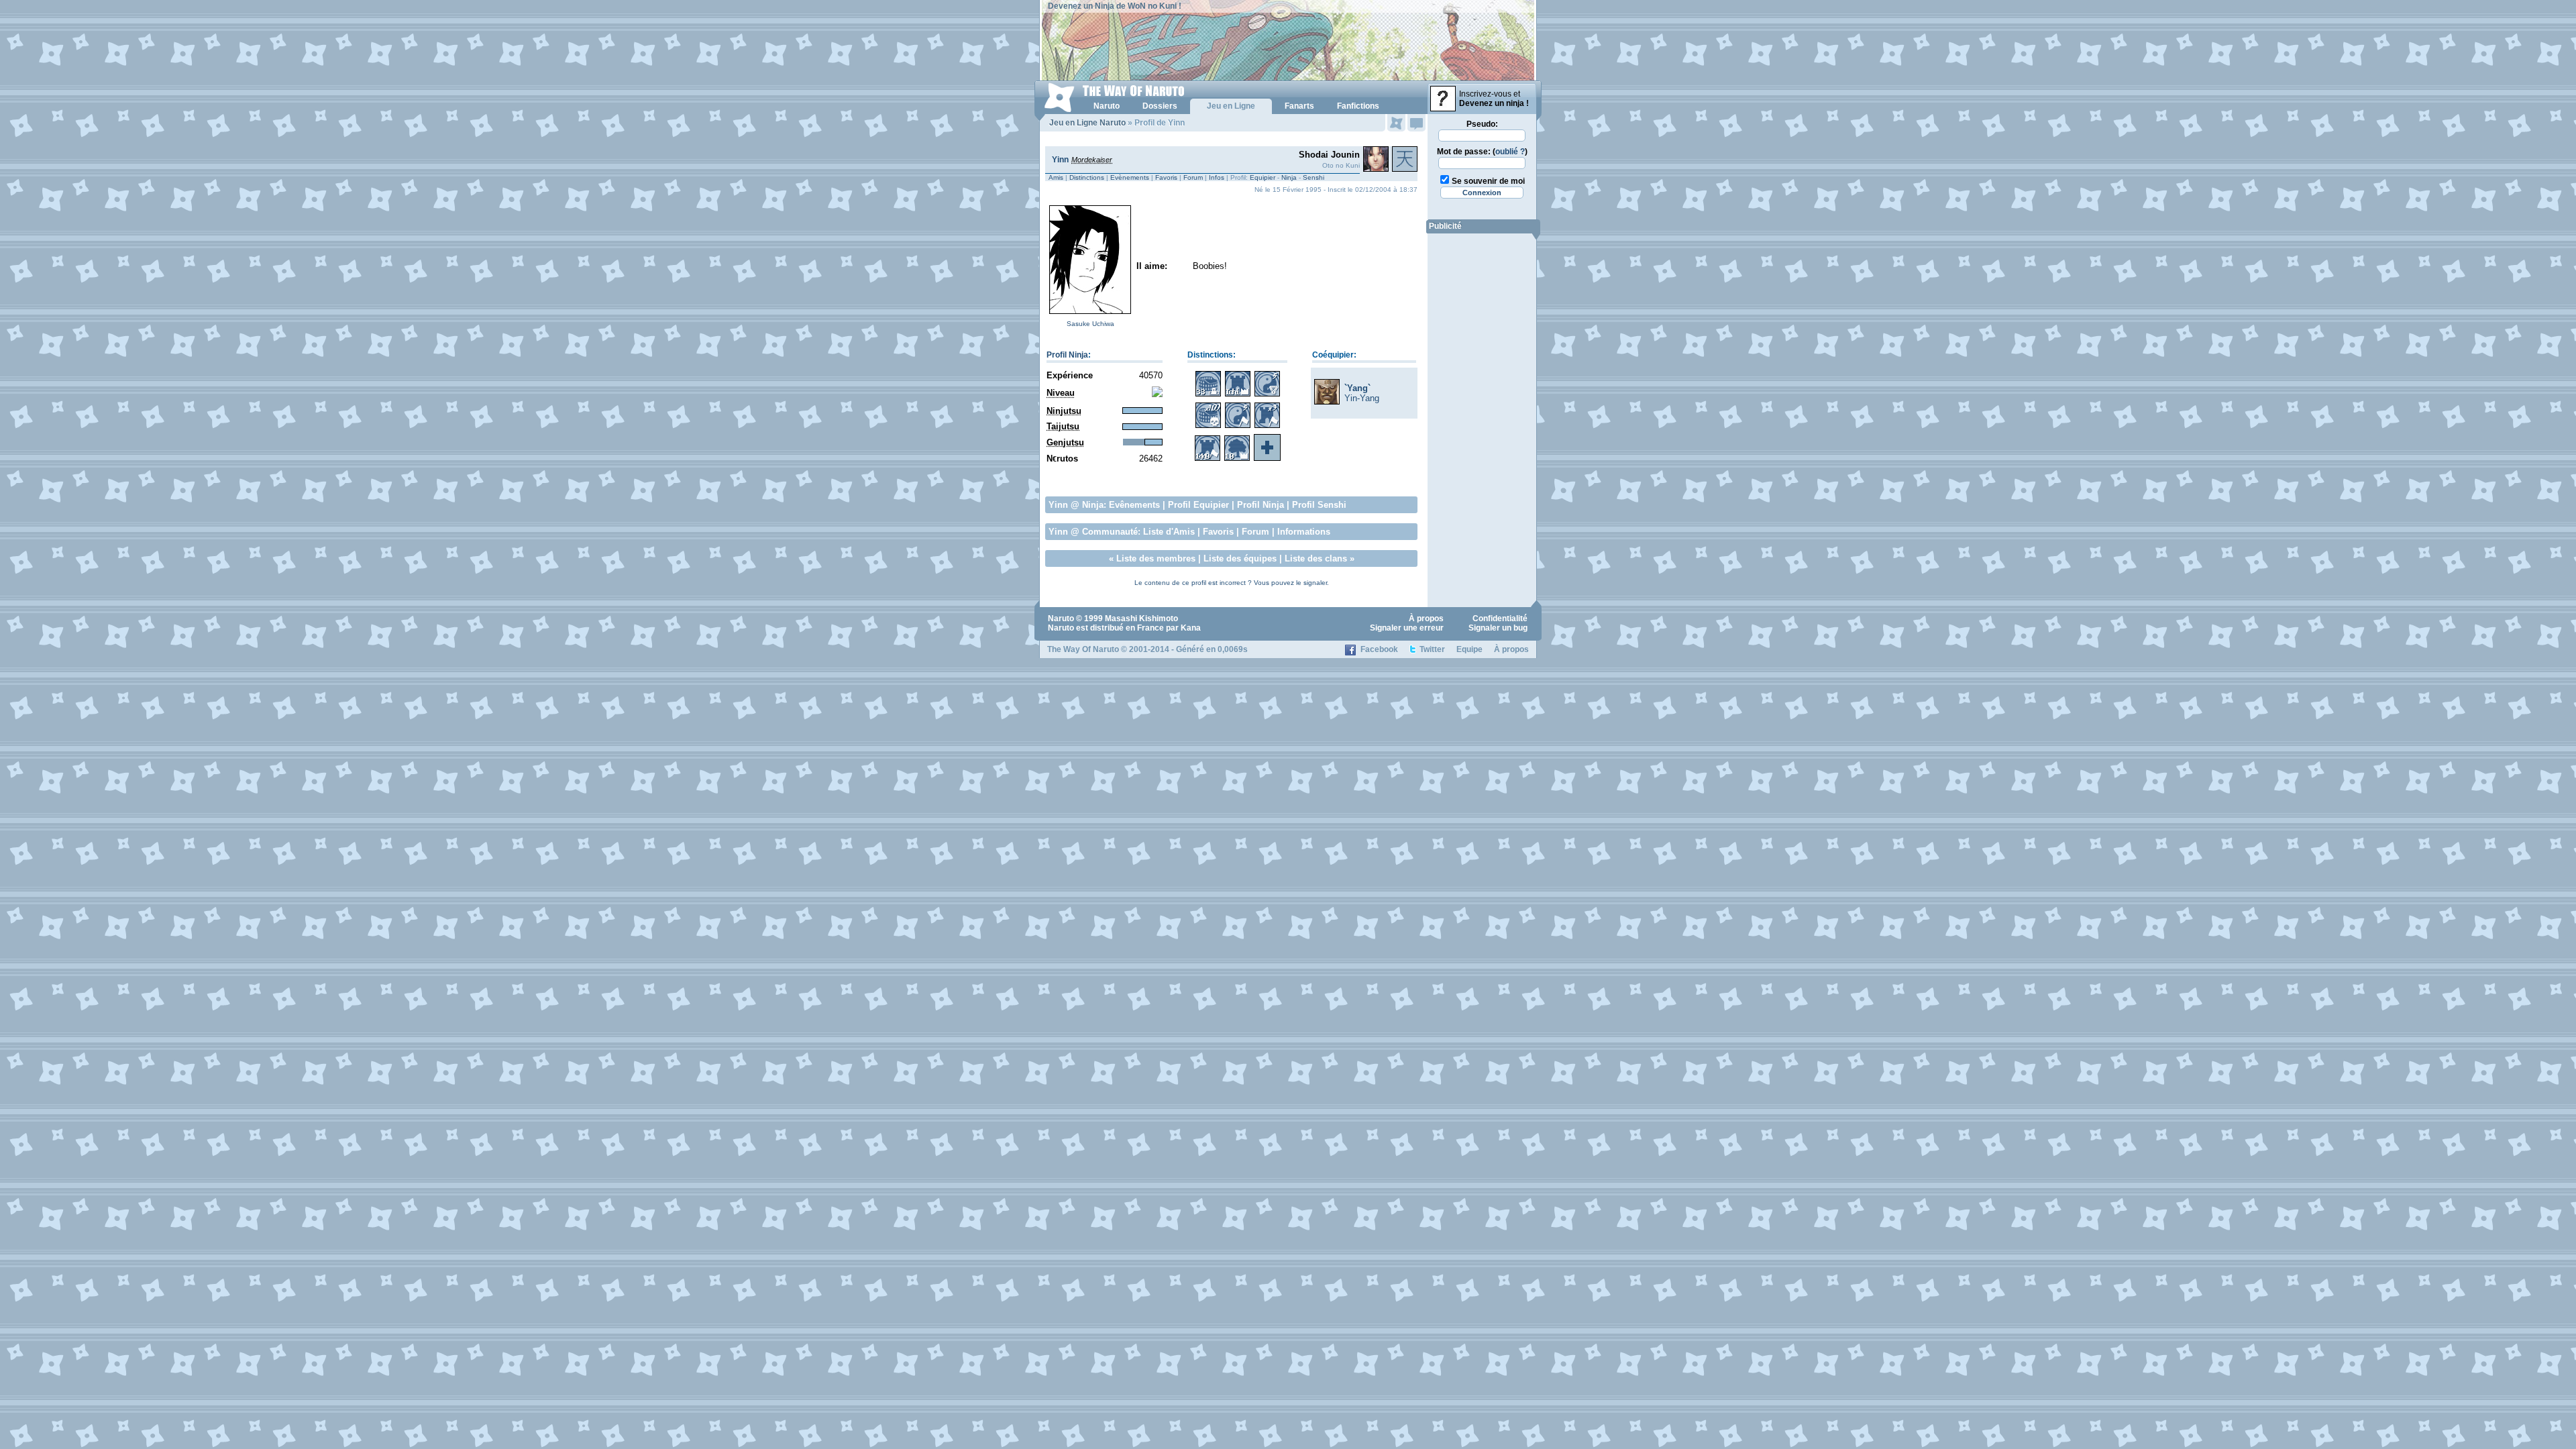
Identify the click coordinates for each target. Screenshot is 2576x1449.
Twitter (1432, 649)
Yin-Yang (1362, 398)
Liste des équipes (1240, 558)
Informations (1304, 532)
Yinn (1060, 160)
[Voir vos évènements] (1396, 123)
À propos (1426, 619)
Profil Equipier (1198, 505)
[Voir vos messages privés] (1416, 123)
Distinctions (1087, 177)
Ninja (1289, 177)
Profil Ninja (1067, 355)
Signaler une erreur (1407, 628)
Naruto (1061, 619)
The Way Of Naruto (1083, 649)
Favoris (1166, 177)
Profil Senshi (1319, 505)
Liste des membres (1156, 558)
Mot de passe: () (1482, 152)
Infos (1217, 177)
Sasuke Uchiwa (1090, 324)
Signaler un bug (1498, 628)
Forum (1193, 177)
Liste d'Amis (1169, 532)
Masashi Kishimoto (1141, 619)
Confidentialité (1500, 619)
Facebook (1379, 649)
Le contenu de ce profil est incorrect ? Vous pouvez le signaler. (1232, 583)
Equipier (1263, 177)
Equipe (1469, 649)
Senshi (1313, 177)
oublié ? (1510, 152)
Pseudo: (1482, 124)
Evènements (1130, 177)
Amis (1056, 177)
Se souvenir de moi (1488, 181)
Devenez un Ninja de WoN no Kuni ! (1115, 6)
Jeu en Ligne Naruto (1087, 123)
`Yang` (1357, 388)
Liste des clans (1316, 558)
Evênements (1134, 505)
